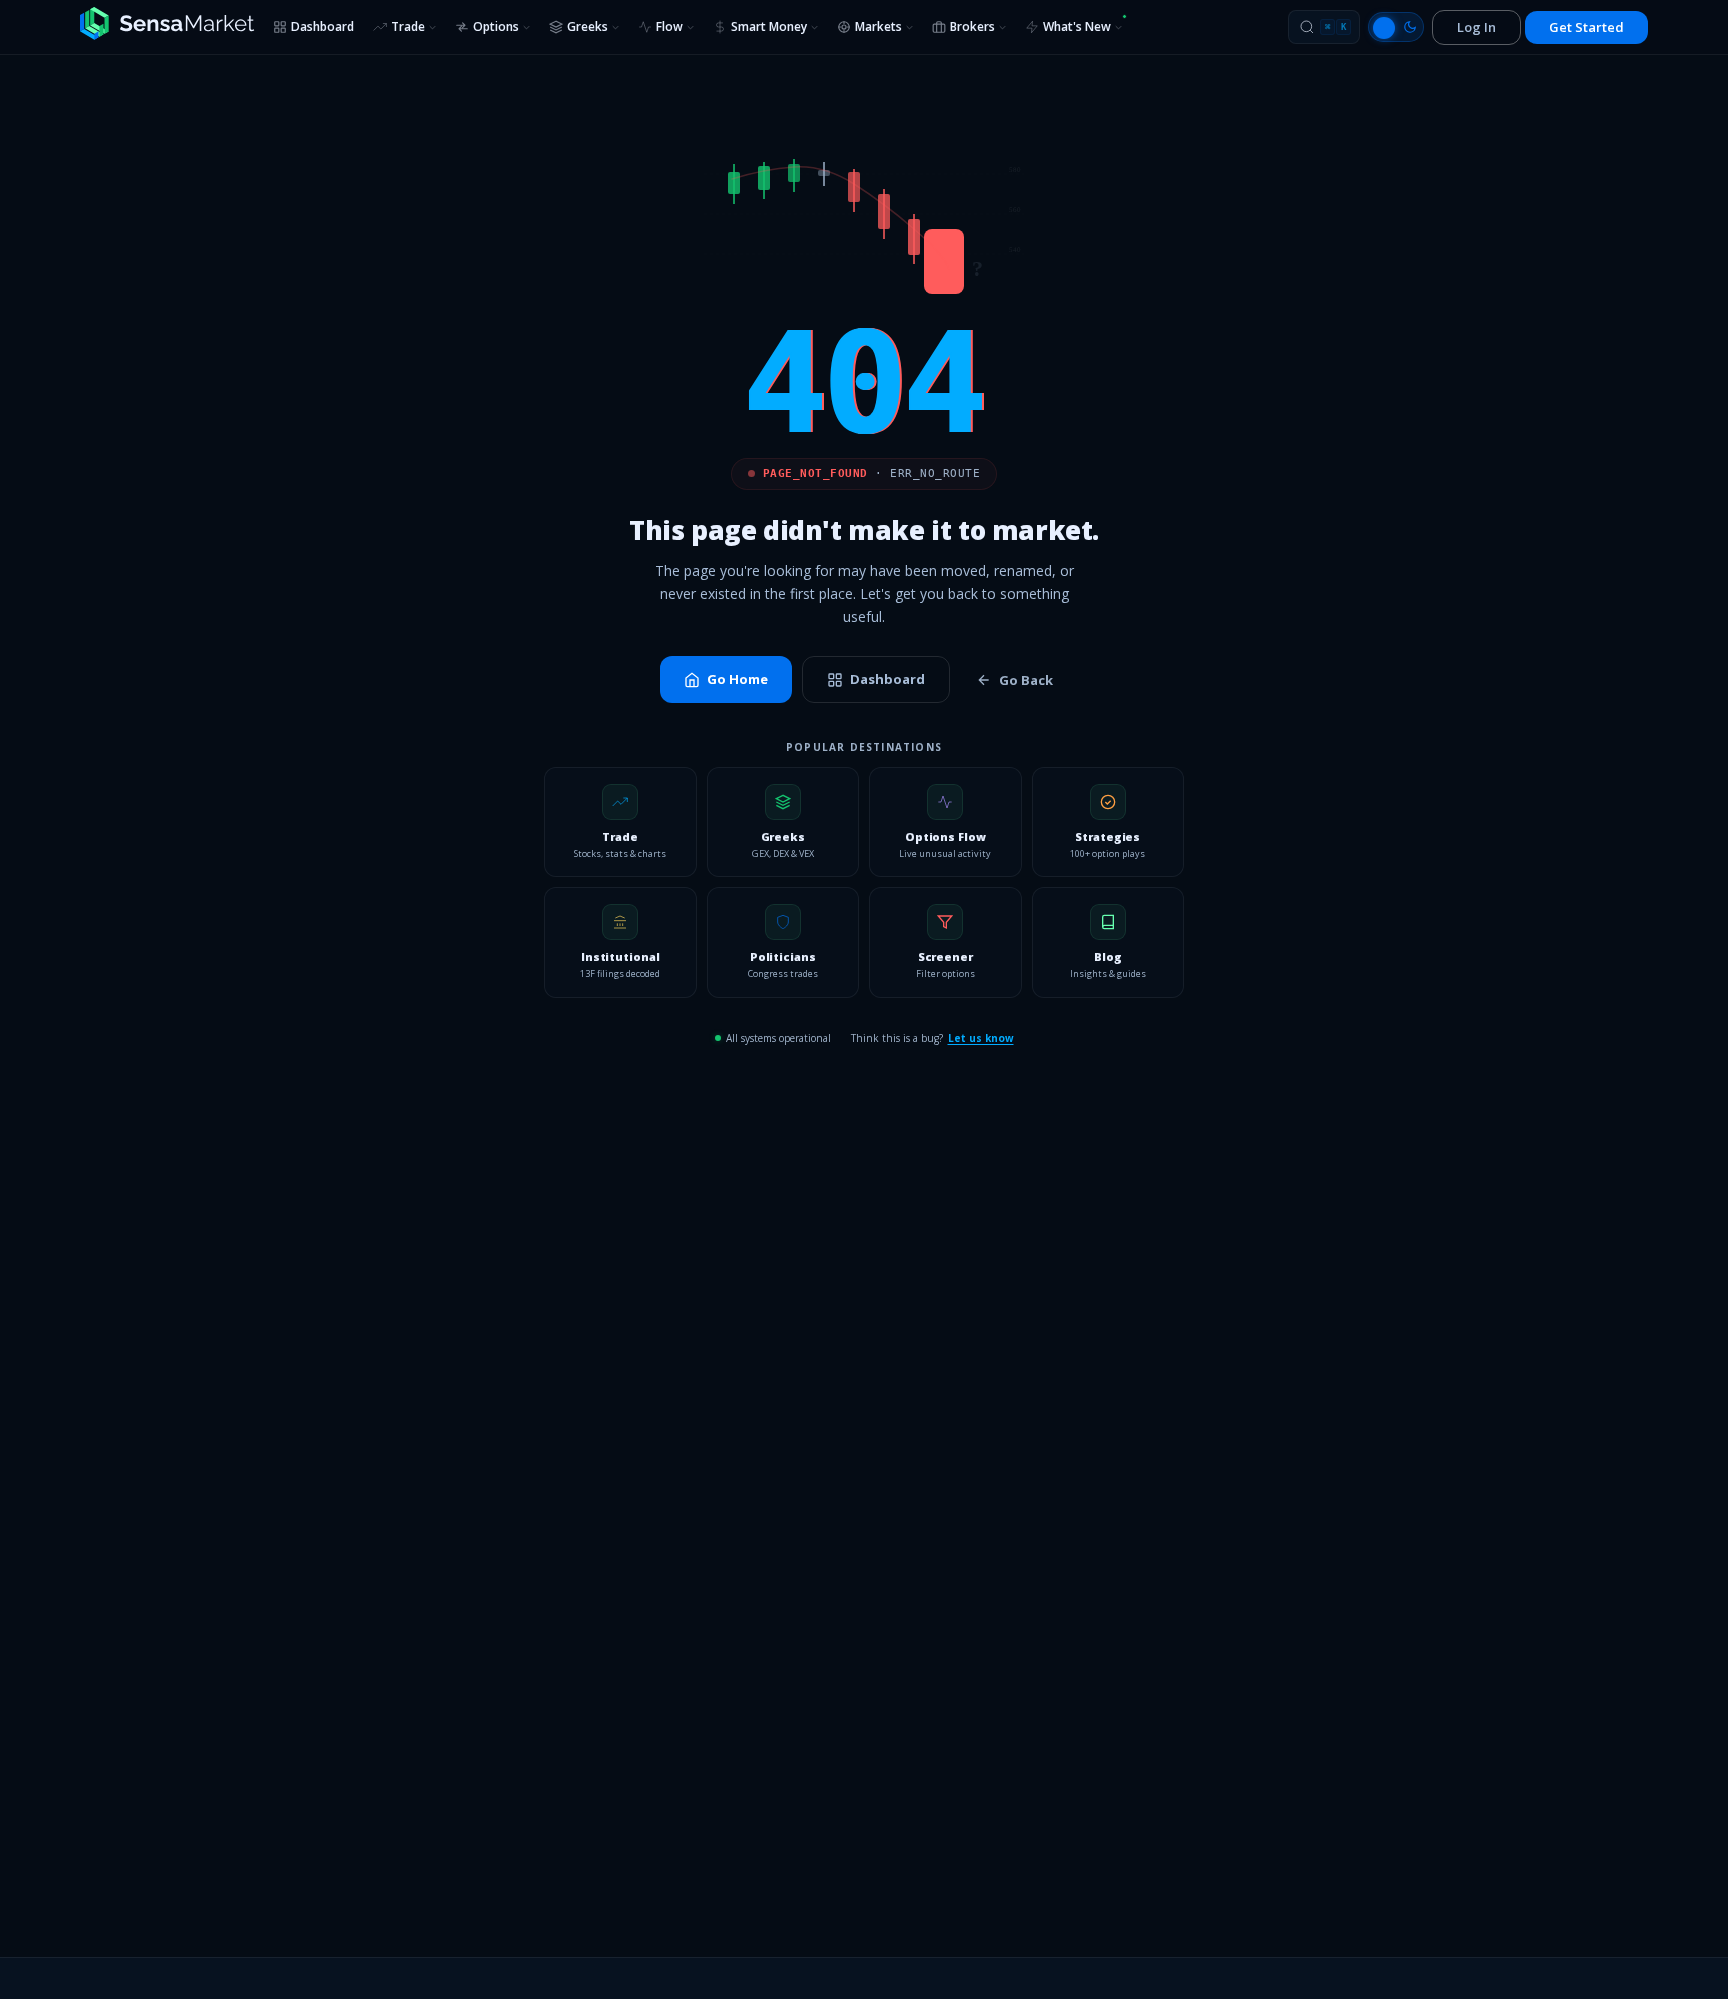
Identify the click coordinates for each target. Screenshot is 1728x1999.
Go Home (737, 679)
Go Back (1026, 680)
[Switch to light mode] (1396, 27)
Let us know (981, 1038)
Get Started (1586, 27)
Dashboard (322, 26)
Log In (1476, 27)
